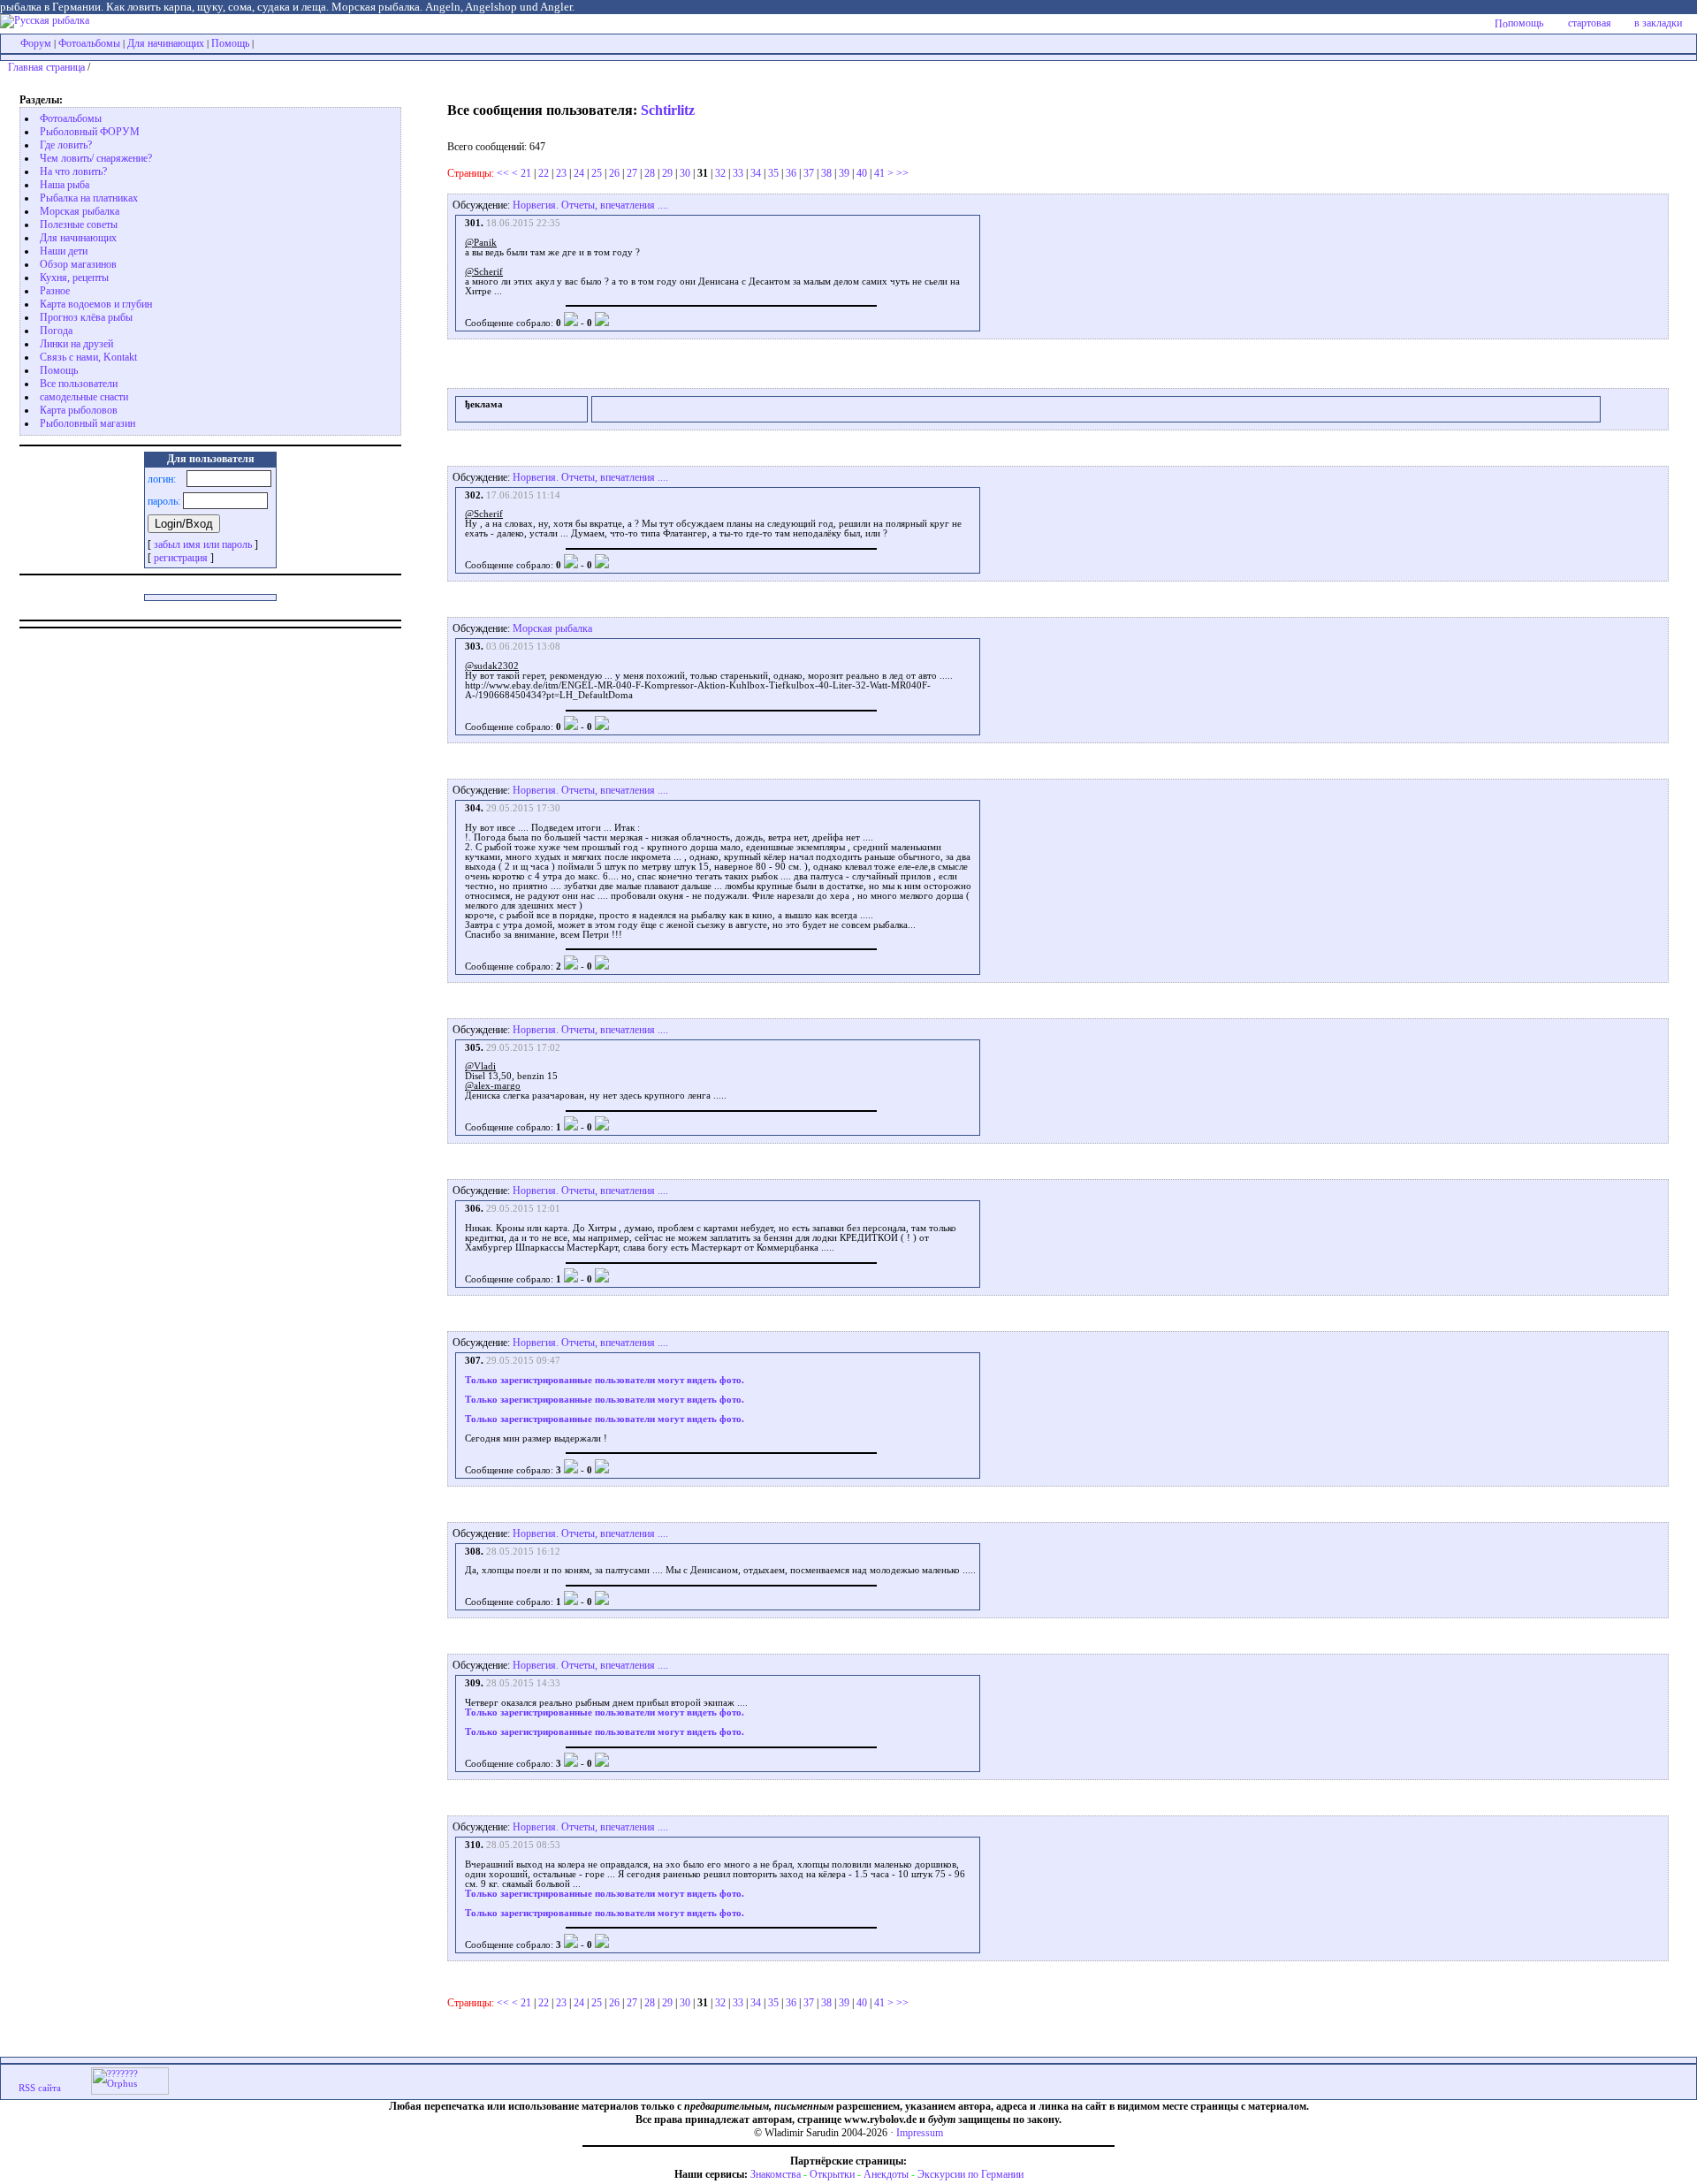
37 (809, 173)
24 (579, 173)
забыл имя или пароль (203, 544)
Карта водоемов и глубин (96, 304)
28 (650, 173)
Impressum (920, 2133)
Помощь (230, 43)
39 (844, 173)
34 (756, 173)
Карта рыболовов (79, 410)
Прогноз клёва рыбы (86, 317)
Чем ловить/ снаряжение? (96, 158)
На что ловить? (73, 171)
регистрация (181, 558)
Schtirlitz (668, 110)
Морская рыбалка (80, 211)
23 (561, 173)
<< (503, 173)
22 (544, 173)
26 (614, 173)
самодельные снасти (84, 397)
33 (738, 173)
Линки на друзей (76, 344)
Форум (36, 43)
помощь (1526, 23)
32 (720, 173)
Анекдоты (886, 2174)
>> (902, 173)
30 (685, 173)
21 (526, 173)
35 (773, 173)
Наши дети (64, 251)
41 (879, 173)
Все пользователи (79, 384)
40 (862, 173)
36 (791, 173)
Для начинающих (166, 43)
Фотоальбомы (89, 43)
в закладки (1658, 23)
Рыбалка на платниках (89, 198)
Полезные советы (79, 224)
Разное (55, 291)
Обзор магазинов (78, 264)
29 (667, 173)
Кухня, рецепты (74, 278)
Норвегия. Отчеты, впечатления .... (590, 205)
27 (632, 173)
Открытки (832, 2174)
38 (826, 173)
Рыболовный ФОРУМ (90, 132)
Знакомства (776, 2174)
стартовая (1590, 23)
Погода (56, 331)
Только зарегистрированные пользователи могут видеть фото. (605, 1380)
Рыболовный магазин (88, 423)
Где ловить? (66, 145)
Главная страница (46, 67)
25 (597, 173)
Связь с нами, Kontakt (88, 357)
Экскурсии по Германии (970, 2174)
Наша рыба (65, 185)
